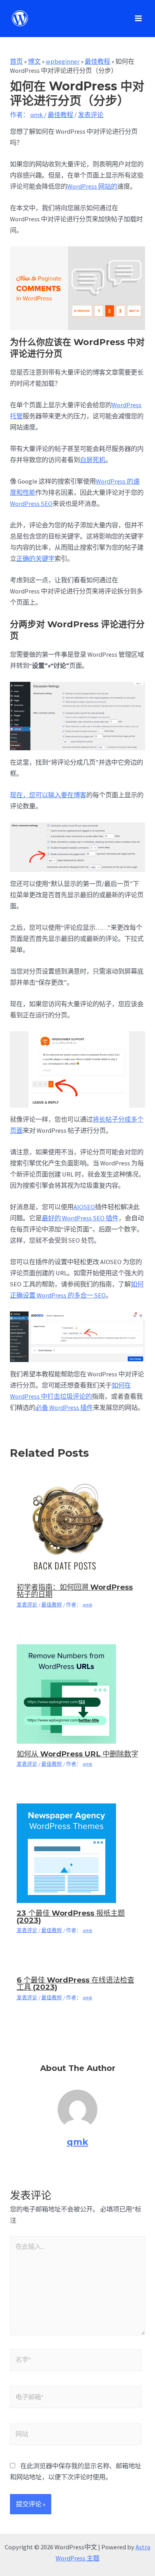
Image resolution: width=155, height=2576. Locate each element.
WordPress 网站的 (92, 186)
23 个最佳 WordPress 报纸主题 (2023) (71, 1917)
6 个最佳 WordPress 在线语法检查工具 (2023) (76, 1984)
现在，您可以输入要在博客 (48, 795)
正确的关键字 (35, 558)
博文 (34, 61)
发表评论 (91, 115)
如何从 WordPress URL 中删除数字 (77, 1754)
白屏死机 (93, 460)
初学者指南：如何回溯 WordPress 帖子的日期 (75, 1591)
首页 (16, 61)
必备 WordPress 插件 (64, 1407)
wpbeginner (63, 61)
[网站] (76, 2435)
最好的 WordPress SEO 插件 (80, 1218)
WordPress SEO (31, 503)
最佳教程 (97, 61)
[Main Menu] (138, 19)
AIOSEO (84, 1207)
